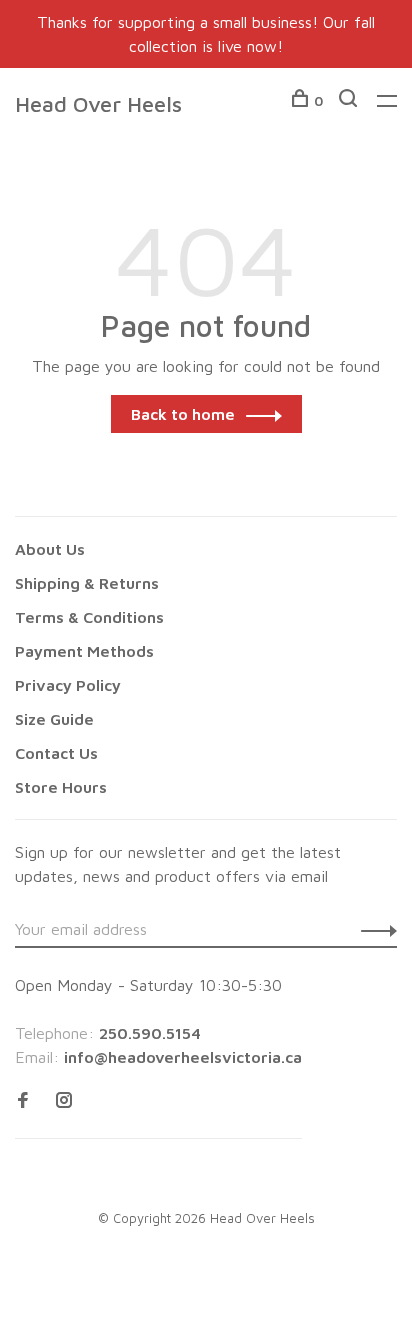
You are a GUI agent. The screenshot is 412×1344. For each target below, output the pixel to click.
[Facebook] (23, 1101)
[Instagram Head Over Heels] (64, 1101)
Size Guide (54, 719)
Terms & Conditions (89, 617)
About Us (50, 549)
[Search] (350, 100)
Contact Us (56, 753)
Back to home (183, 414)
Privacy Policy (68, 685)
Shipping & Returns (87, 583)
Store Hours (61, 787)
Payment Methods (84, 651)
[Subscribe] (373, 929)
